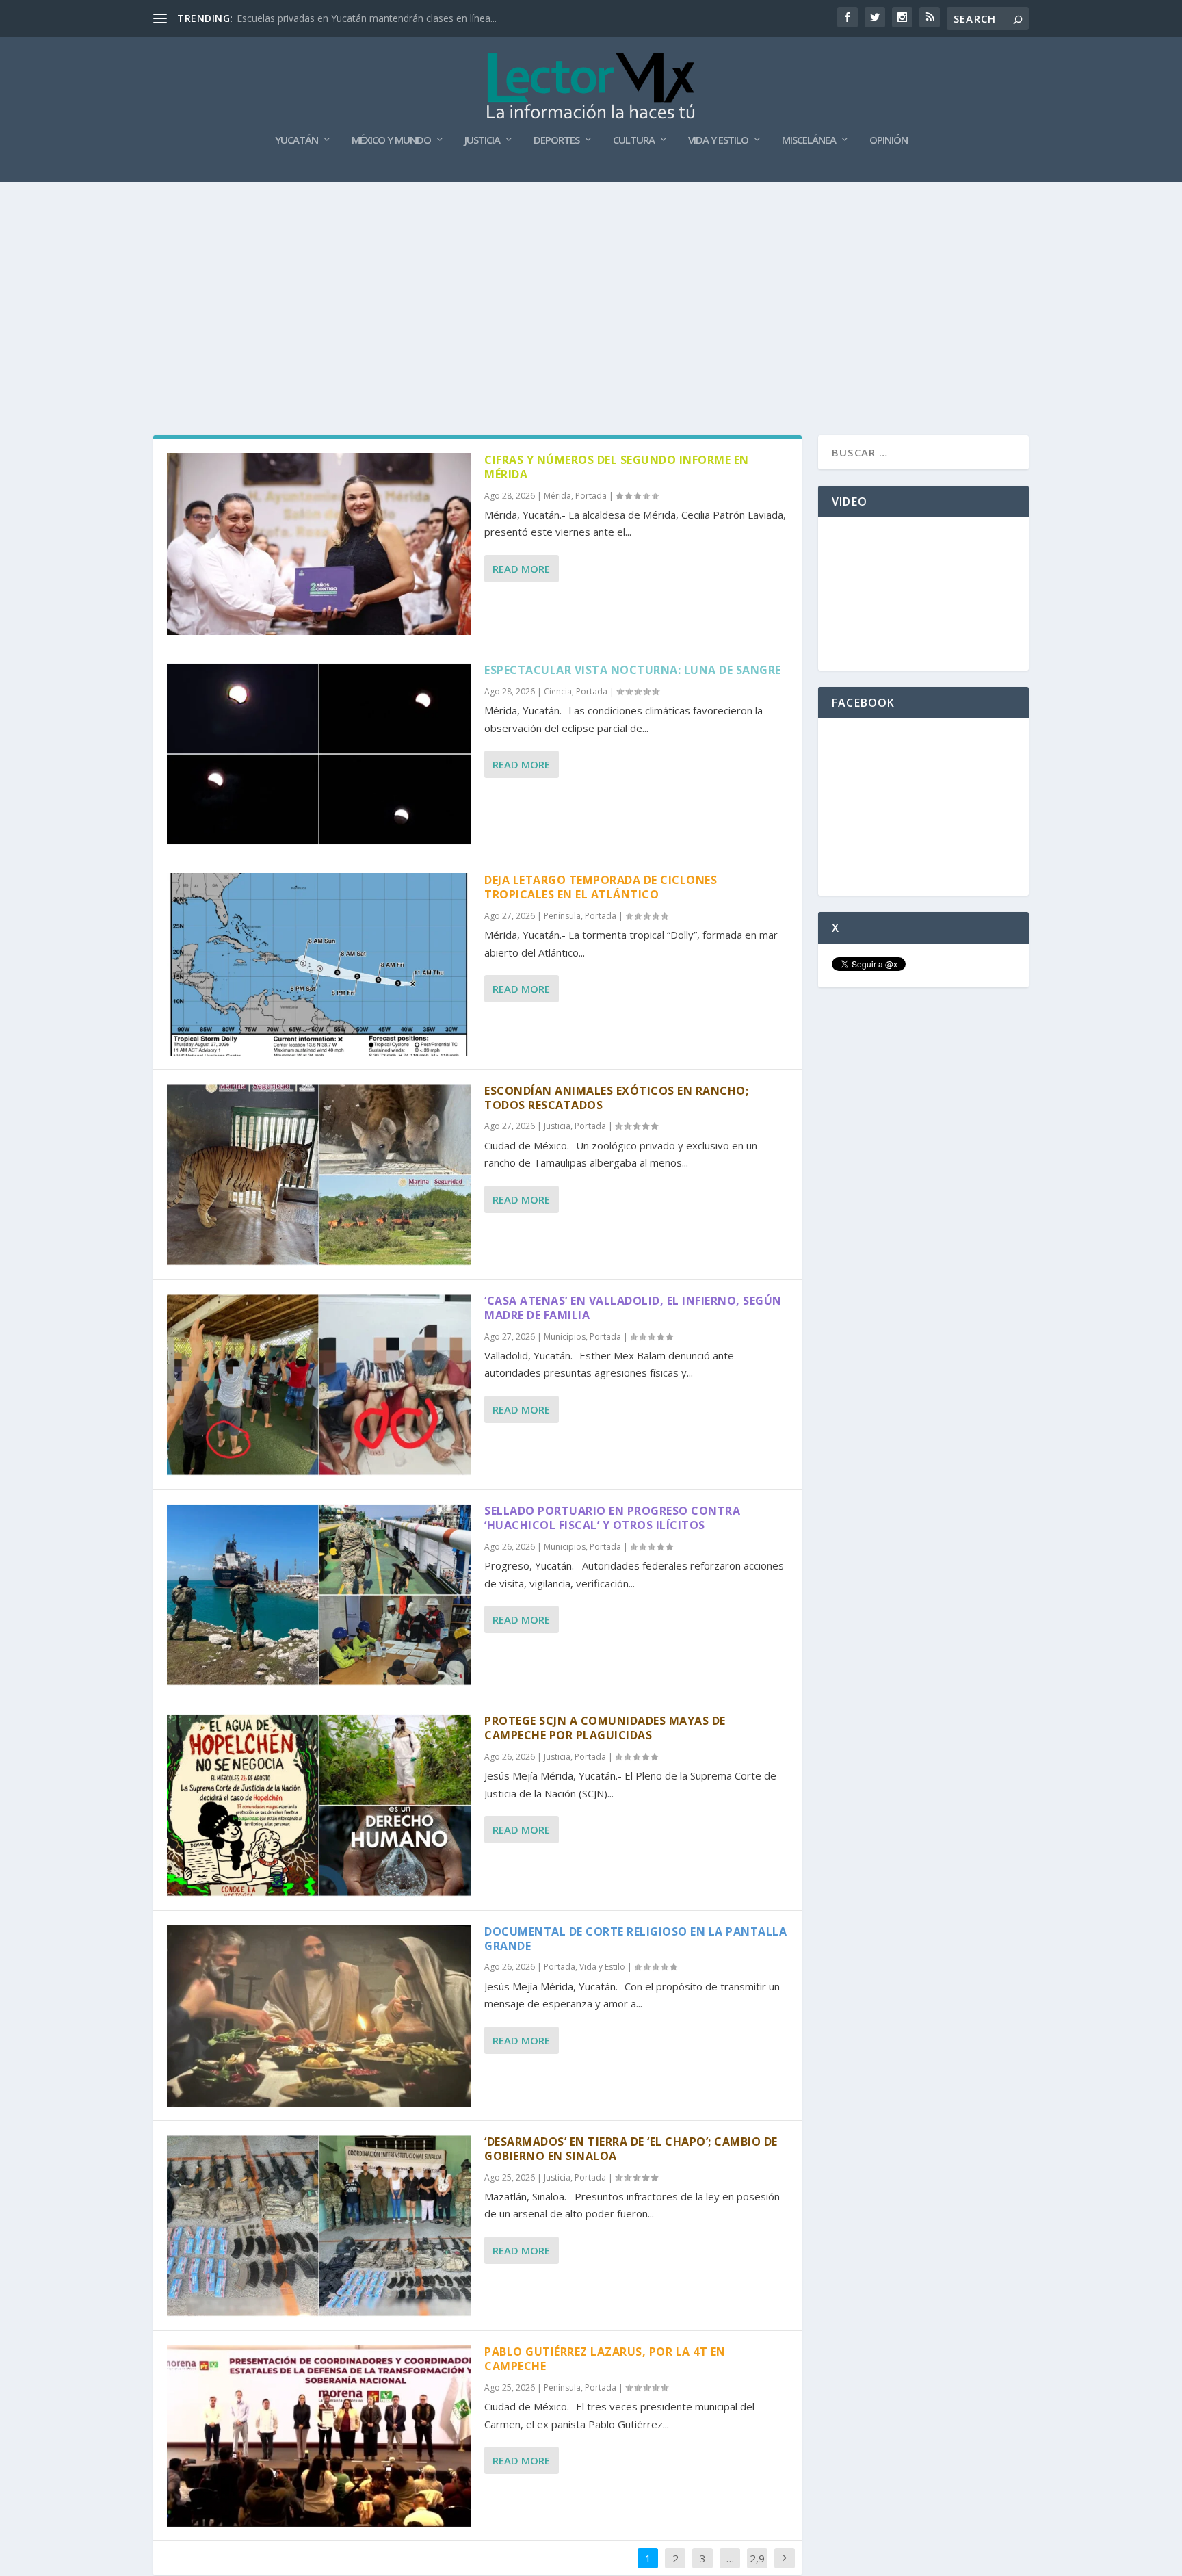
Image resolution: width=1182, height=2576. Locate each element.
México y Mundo (391, 140)
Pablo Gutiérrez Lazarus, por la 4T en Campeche (605, 2359)
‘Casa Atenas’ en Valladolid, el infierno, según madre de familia (633, 1308)
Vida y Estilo (718, 140)
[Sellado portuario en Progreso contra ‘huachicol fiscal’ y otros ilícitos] (319, 1595)
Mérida (557, 496)
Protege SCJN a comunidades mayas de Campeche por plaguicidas (605, 1728)
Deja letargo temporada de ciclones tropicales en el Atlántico (601, 887)
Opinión (889, 140)
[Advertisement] (591, 285)
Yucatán (297, 140)
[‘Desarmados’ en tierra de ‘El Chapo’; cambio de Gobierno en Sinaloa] (319, 2226)
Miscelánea (809, 140)
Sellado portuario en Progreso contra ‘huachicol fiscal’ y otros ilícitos (612, 1518)
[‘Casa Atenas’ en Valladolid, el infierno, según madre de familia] (319, 1385)
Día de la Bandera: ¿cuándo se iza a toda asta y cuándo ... (364, 18)
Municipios (565, 1337)
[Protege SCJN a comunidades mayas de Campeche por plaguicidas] (319, 1805)
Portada (591, 496)
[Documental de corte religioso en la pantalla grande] (319, 2016)
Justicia (482, 140)
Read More (521, 569)
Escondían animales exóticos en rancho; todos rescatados (616, 1098)
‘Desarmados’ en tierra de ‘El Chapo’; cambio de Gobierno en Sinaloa (631, 2149)
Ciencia (558, 691)
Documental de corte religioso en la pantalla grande (635, 1939)
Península (562, 916)
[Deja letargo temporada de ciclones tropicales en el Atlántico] (319, 964)
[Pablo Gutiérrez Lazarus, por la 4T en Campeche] (319, 2436)
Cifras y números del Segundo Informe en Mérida (617, 467)
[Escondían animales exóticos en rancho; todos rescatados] (319, 1175)
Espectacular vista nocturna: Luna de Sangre (633, 670)
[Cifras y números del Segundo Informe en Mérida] (319, 544)
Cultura (634, 140)
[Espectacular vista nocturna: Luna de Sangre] (319, 754)
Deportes (556, 140)
